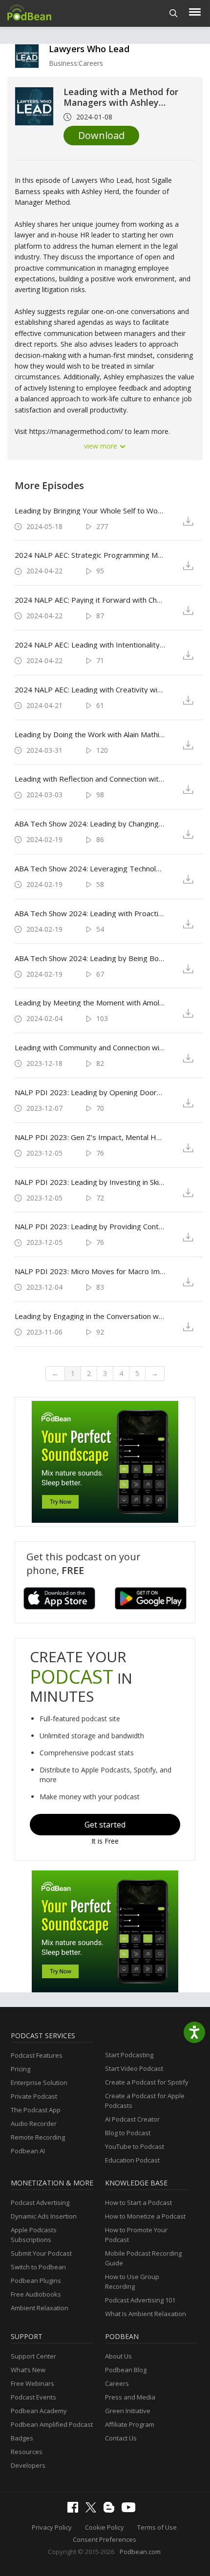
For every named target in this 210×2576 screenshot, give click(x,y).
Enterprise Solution (39, 2083)
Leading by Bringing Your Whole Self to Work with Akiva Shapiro (90, 511)
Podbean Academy (39, 2411)
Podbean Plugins (36, 2281)
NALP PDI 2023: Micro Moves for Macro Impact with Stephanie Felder (90, 1271)
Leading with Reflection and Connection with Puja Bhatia (90, 779)
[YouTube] (131, 2510)
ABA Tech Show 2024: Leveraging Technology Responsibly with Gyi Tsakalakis (90, 868)
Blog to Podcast (128, 2133)
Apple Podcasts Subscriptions (34, 2235)
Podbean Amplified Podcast (52, 2424)
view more (102, 446)
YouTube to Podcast (135, 2146)
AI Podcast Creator (132, 2119)
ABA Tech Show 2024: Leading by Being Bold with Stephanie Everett (90, 958)
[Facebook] (75, 2510)
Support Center (33, 2356)
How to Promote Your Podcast (136, 2235)
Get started (105, 1825)
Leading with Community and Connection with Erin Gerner (90, 1047)
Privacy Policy (52, 2527)
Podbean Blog (126, 2370)
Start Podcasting (129, 2055)
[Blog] (111, 2510)
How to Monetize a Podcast (145, 2216)
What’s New (28, 2370)
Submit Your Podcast (41, 2253)
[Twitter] (93, 2510)
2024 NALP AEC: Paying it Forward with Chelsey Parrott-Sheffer (90, 600)
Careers (117, 2383)
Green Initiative (128, 2411)
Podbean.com (140, 2552)
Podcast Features (37, 2055)
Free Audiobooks (36, 2294)
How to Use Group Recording (132, 2281)
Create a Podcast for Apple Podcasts (145, 2101)
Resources (27, 2452)
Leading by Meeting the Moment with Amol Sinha (90, 1003)
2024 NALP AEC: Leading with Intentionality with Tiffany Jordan (90, 645)
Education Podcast (132, 2160)
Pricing (21, 2069)
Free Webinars (32, 2383)
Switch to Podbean (38, 2267)
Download (101, 135)
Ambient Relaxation (40, 2308)
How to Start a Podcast (138, 2202)
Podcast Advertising (40, 2202)
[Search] (174, 13)
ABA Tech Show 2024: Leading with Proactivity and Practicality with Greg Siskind (90, 913)
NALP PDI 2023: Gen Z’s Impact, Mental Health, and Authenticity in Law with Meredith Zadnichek (90, 1137)
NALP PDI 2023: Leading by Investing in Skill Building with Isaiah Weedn (90, 1182)
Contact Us (121, 2438)
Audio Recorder (34, 2124)
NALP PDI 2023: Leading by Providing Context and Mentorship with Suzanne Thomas (90, 1226)
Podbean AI (28, 2151)
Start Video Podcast (134, 2068)
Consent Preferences (105, 2539)
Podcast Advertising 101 (140, 2300)
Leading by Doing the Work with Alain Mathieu (90, 734)
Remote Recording (38, 2137)
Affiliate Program (130, 2424)
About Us (118, 2356)
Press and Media (130, 2397)
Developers (28, 2465)
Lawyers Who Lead (89, 49)
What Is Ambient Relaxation (146, 2314)
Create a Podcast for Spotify (147, 2082)
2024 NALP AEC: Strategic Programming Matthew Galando (90, 555)
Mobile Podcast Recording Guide (143, 2258)
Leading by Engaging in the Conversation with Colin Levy (90, 1316)
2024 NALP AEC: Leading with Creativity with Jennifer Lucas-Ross (90, 689)
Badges (22, 2438)
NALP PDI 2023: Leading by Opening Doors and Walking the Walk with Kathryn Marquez (90, 1092)
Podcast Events (33, 2397)
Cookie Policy (105, 2527)
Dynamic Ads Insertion (44, 2216)
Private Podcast (34, 2096)
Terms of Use (157, 2527)
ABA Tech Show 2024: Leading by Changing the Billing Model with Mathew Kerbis (90, 824)
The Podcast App (36, 2110)
